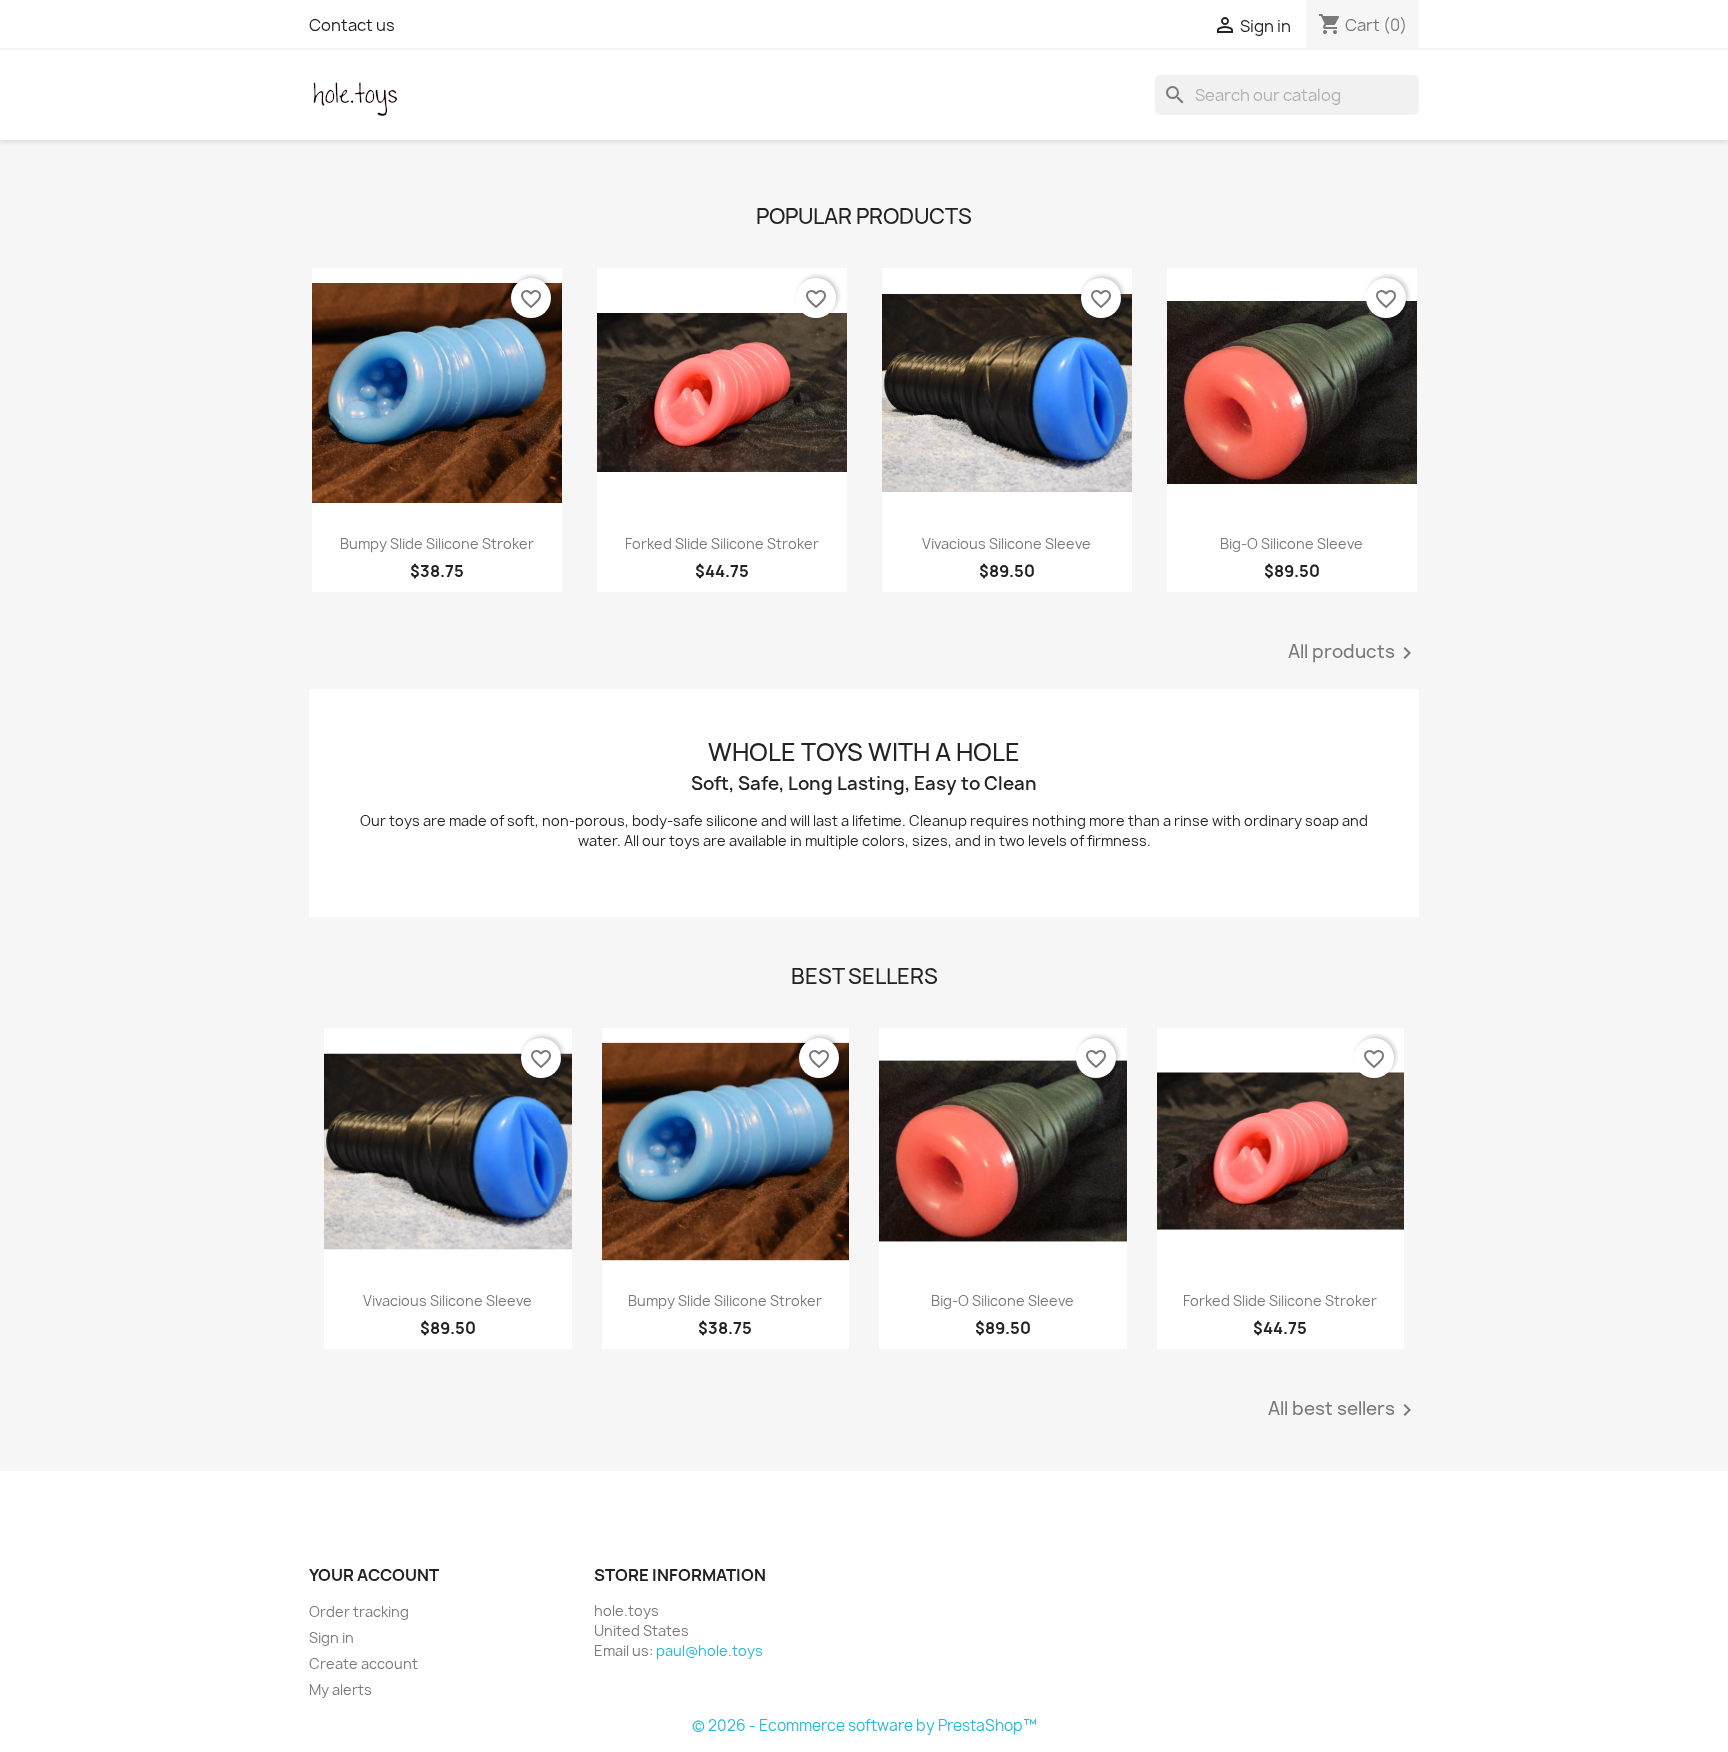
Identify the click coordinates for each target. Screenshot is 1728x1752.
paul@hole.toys (709, 1650)
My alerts (340, 1689)
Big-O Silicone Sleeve (1291, 543)
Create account (363, 1663)
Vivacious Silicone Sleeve (1006, 543)
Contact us (352, 25)
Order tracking (359, 1611)
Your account (374, 1575)
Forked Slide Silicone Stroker (722, 543)
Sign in (331, 1637)
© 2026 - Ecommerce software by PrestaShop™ (864, 1725)
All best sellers (1343, 1410)
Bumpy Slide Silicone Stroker (437, 543)
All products (1353, 653)
